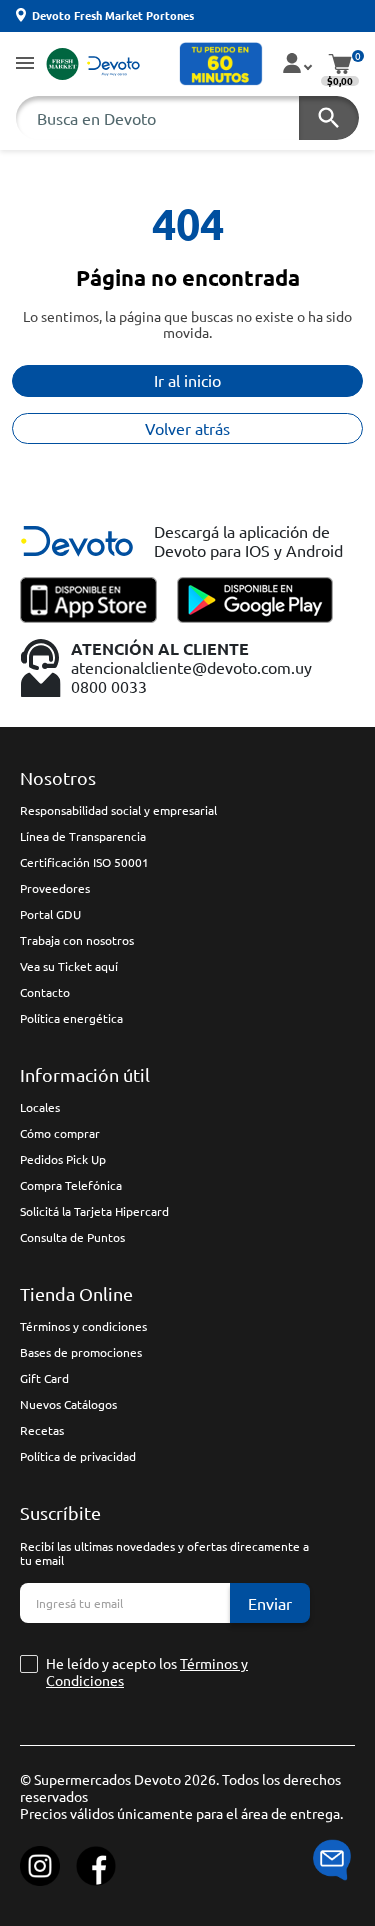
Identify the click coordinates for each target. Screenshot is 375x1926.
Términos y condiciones (83, 1326)
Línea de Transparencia (83, 836)
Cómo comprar (60, 1133)
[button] (25, 64)
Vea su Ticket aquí (69, 966)
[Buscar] (329, 118)
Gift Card (44, 1378)
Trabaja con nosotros (77, 940)
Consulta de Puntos (72, 1237)
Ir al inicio (187, 380)
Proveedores (55, 888)
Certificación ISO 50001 (84, 862)
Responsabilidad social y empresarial (118, 810)
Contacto (45, 992)
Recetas (42, 1430)
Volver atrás (187, 428)
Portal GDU (50, 914)
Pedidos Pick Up (63, 1159)
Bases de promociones (81, 1352)
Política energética (71, 1018)
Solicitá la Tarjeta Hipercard (94, 1211)
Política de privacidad (78, 1456)
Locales (40, 1107)
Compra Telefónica (71, 1185)
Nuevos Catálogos (68, 1404)
